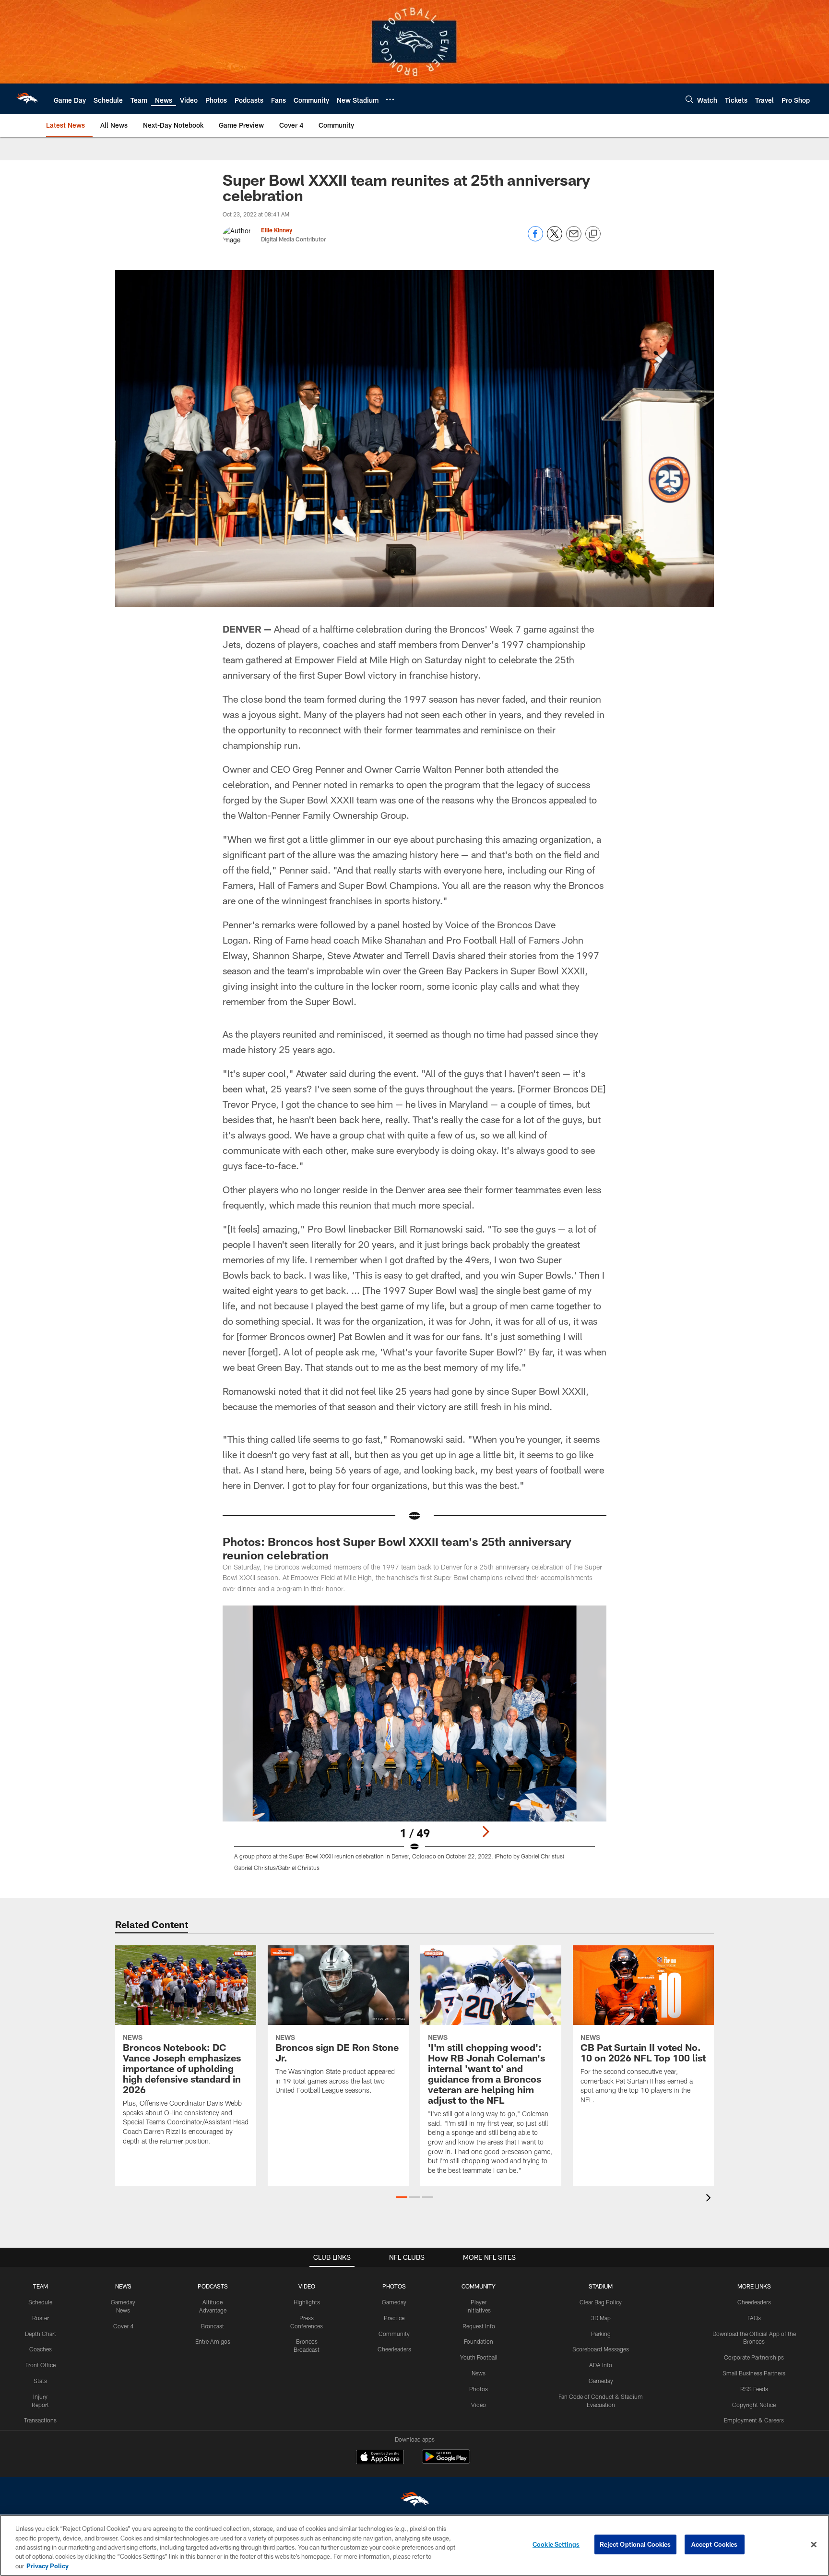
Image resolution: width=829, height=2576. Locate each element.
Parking (601, 2334)
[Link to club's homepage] (27, 99)
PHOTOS (394, 2286)
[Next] (486, 1832)
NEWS (123, 2286)
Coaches (41, 2349)
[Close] (814, 2545)
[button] (402, 2197)
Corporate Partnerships (754, 2357)
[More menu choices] (390, 99)
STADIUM (601, 2286)
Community (394, 2334)
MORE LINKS (754, 2286)
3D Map (601, 2318)
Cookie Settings (556, 2544)
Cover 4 (123, 2326)
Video (479, 2405)
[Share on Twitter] (555, 239)
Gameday (394, 2302)
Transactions (40, 2420)
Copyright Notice (754, 2405)
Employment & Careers (754, 2420)
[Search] (689, 99)
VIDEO (307, 2286)
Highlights (307, 2302)
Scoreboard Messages (601, 2349)
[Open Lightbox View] (414, 1744)
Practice (394, 2318)
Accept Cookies (715, 2544)
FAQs (754, 2318)
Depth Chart (41, 2334)
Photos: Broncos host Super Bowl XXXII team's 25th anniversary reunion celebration (397, 1548)
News (479, 2373)
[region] (414, 2545)
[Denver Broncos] (414, 2501)
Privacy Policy (47, 2566)
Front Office (41, 2365)
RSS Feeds (754, 2389)
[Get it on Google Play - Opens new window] (446, 2462)
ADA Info (601, 2365)
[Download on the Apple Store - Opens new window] (380, 2458)
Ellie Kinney (277, 230)
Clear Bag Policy (601, 2302)
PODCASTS (213, 2286)
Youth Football (479, 2357)
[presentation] (710, 2199)
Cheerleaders (394, 2349)
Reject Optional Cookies (635, 2544)
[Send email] (574, 239)
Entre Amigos (213, 2341)
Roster (41, 2318)
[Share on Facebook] (535, 239)
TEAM (41, 2286)
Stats (40, 2381)
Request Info (479, 2326)
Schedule (40, 2302)
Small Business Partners (754, 2373)
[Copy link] (593, 234)
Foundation (479, 2341)
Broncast (213, 2326)
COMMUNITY (479, 2286)
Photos (479, 2389)
